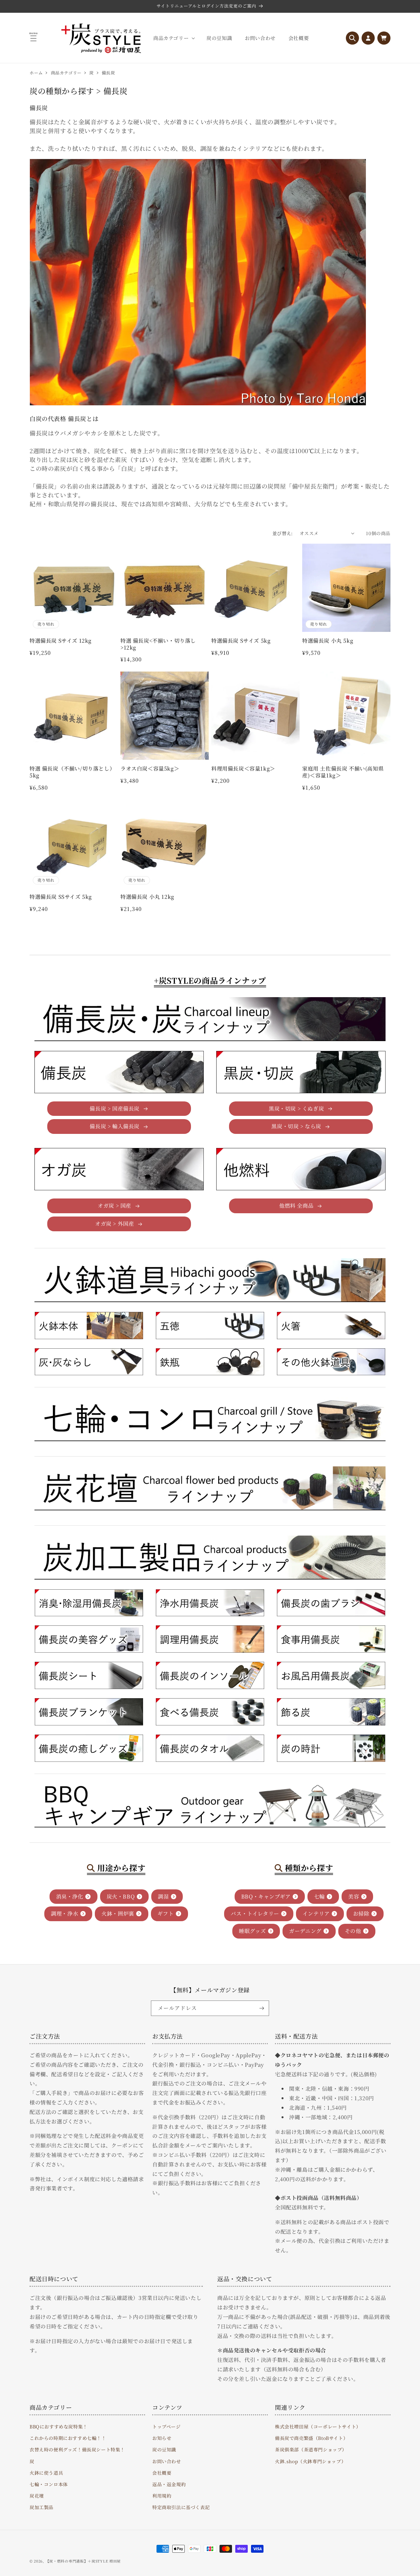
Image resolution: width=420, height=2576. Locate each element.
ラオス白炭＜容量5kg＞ (150, 769)
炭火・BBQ (121, 1896)
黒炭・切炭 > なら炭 (296, 1127)
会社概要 (162, 2473)
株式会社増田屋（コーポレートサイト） (318, 2426)
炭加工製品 (42, 2507)
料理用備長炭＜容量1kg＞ (243, 769)
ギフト (166, 1913)
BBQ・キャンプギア (266, 1896)
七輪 (319, 1896)
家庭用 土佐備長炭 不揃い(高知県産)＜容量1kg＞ (343, 772)
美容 (354, 1896)
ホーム (36, 73)
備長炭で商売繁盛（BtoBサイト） (311, 2438)
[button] (173, 38)
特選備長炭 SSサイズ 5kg (61, 897)
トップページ (167, 2426)
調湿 (163, 1896)
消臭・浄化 (70, 1896)
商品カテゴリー (66, 73)
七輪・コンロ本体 (49, 2484)
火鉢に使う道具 (46, 2473)
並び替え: (283, 533)
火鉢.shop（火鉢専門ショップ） (310, 2461)
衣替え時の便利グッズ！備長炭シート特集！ (77, 2449)
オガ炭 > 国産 (115, 1206)
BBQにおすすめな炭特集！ (59, 2426)
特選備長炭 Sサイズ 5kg (241, 641)
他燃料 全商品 (296, 1206)
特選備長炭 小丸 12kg (147, 897)
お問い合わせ (167, 2461)
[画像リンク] (89, 1326)
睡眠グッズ (252, 1931)
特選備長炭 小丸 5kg (328, 641)
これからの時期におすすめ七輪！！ (68, 2438)
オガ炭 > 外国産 (115, 1224)
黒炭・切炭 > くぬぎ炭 (296, 1108)
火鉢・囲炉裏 (118, 1913)
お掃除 (361, 1913)
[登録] (262, 2008)
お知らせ (162, 2438)
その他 (353, 1931)
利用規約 (162, 2496)
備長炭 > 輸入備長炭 (115, 1127)
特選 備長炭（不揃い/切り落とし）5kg (72, 772)
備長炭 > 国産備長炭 (115, 1108)
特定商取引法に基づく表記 (181, 2507)
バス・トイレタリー (255, 1913)
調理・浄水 (64, 1913)
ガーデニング (305, 1931)
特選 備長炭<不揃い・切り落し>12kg (158, 644)
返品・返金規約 (169, 2484)
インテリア (316, 1913)
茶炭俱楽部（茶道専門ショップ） (311, 2449)
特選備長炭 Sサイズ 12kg (61, 641)
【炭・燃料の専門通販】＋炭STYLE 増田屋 (83, 2561)
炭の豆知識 (164, 2449)
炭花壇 (37, 2496)
